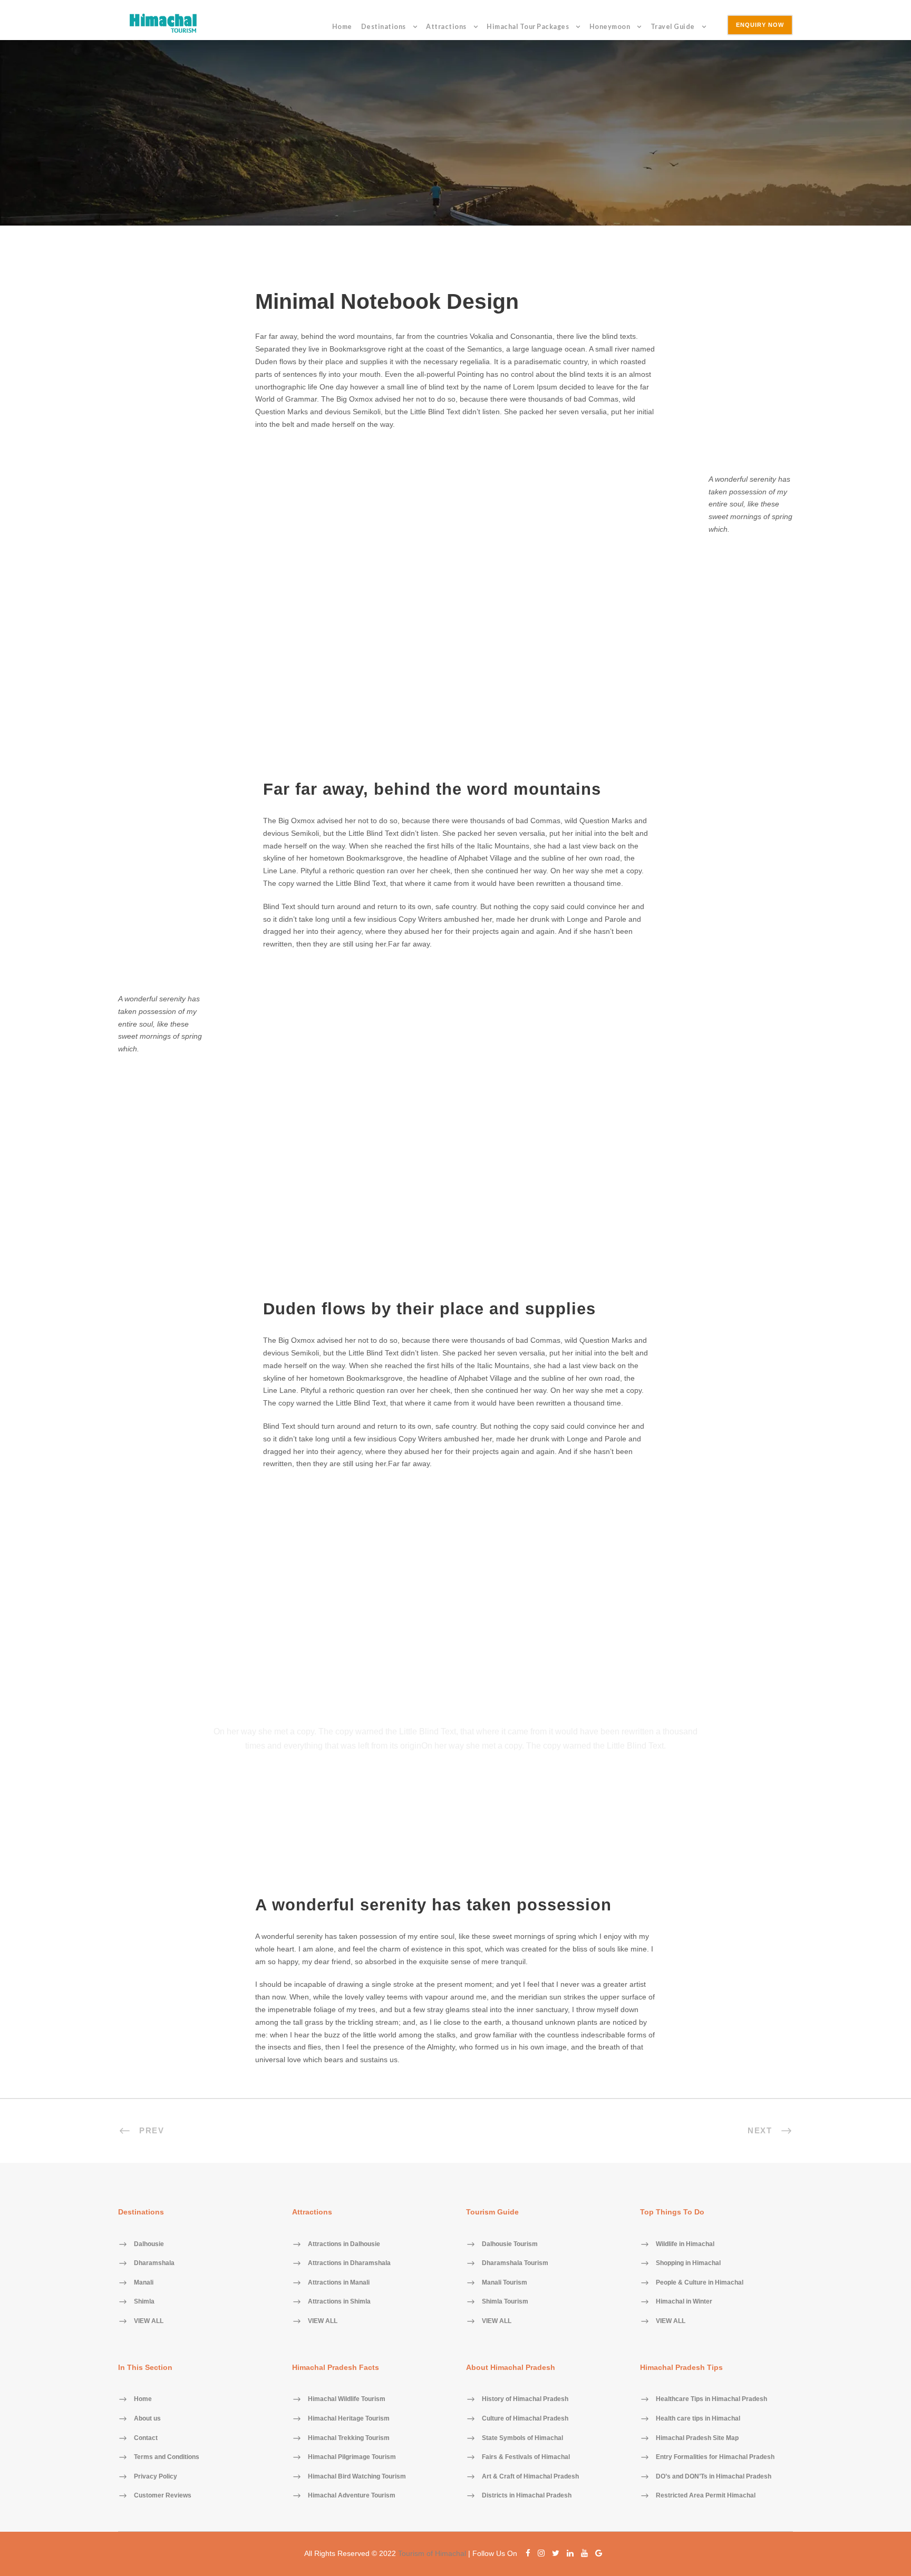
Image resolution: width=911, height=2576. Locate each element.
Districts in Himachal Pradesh (527, 2496)
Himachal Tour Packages (528, 27)
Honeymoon (610, 27)
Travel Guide (673, 27)
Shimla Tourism (505, 2302)
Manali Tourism (505, 2282)
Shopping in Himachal (688, 2263)
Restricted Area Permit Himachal (706, 2496)
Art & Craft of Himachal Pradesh (530, 2476)
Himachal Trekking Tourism (349, 2438)
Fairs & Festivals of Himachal (526, 2457)
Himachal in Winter (684, 2302)
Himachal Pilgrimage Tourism (352, 2457)
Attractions (446, 27)
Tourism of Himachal (432, 2553)
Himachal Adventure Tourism (352, 2496)
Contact (146, 2438)
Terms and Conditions (167, 2457)
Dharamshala (154, 2263)
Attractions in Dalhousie (344, 2244)
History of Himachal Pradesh (525, 2399)
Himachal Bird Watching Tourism (357, 2476)
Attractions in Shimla (339, 2302)
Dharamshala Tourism (515, 2263)
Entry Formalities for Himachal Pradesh (715, 2457)
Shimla (144, 2302)
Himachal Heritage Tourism (349, 2418)
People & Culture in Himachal (700, 2282)
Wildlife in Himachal (685, 2244)
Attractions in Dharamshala (349, 2263)
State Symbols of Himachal (522, 2438)
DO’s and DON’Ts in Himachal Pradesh (714, 2476)
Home (342, 27)
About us (147, 2418)
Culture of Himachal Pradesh (525, 2418)
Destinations (384, 27)
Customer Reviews (163, 2496)
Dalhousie (149, 2244)
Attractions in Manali (339, 2282)
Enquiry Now (760, 25)
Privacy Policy (156, 2476)
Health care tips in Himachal (698, 2418)
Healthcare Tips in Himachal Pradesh (711, 2399)
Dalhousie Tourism (510, 2244)
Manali (144, 2282)
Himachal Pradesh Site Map (697, 2438)
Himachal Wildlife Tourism (347, 2399)
